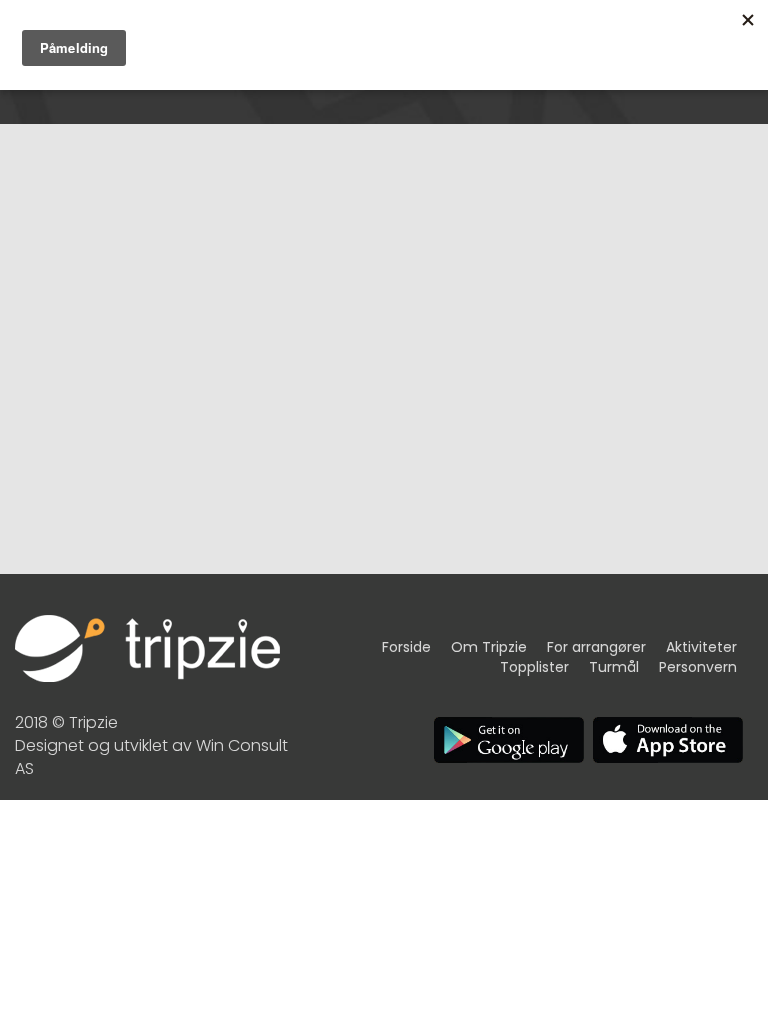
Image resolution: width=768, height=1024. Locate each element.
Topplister (534, 667)
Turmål (614, 667)
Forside (406, 647)
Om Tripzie (489, 647)
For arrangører (596, 647)
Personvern (698, 667)
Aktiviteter (701, 647)
